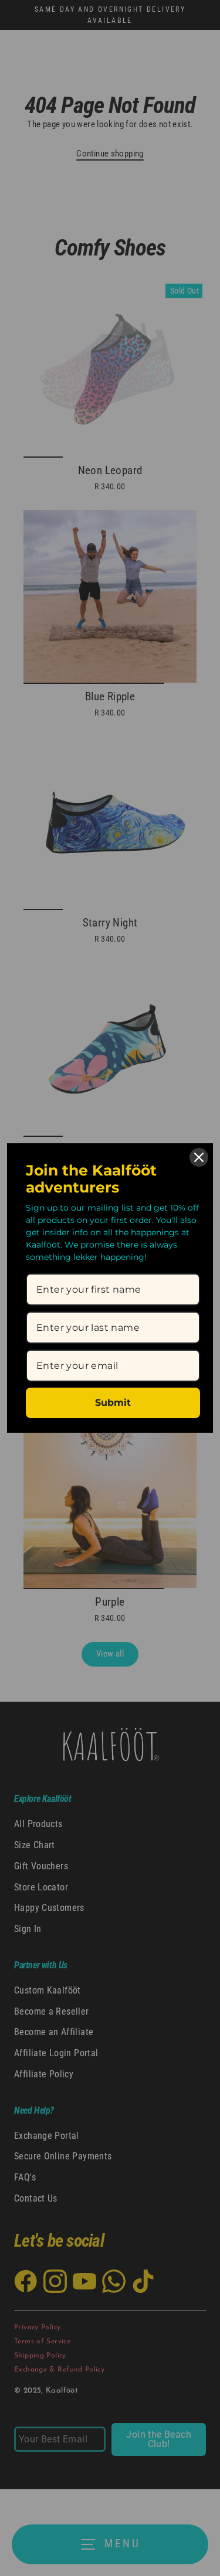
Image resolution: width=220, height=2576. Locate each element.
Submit (113, 1403)
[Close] (199, 1157)
